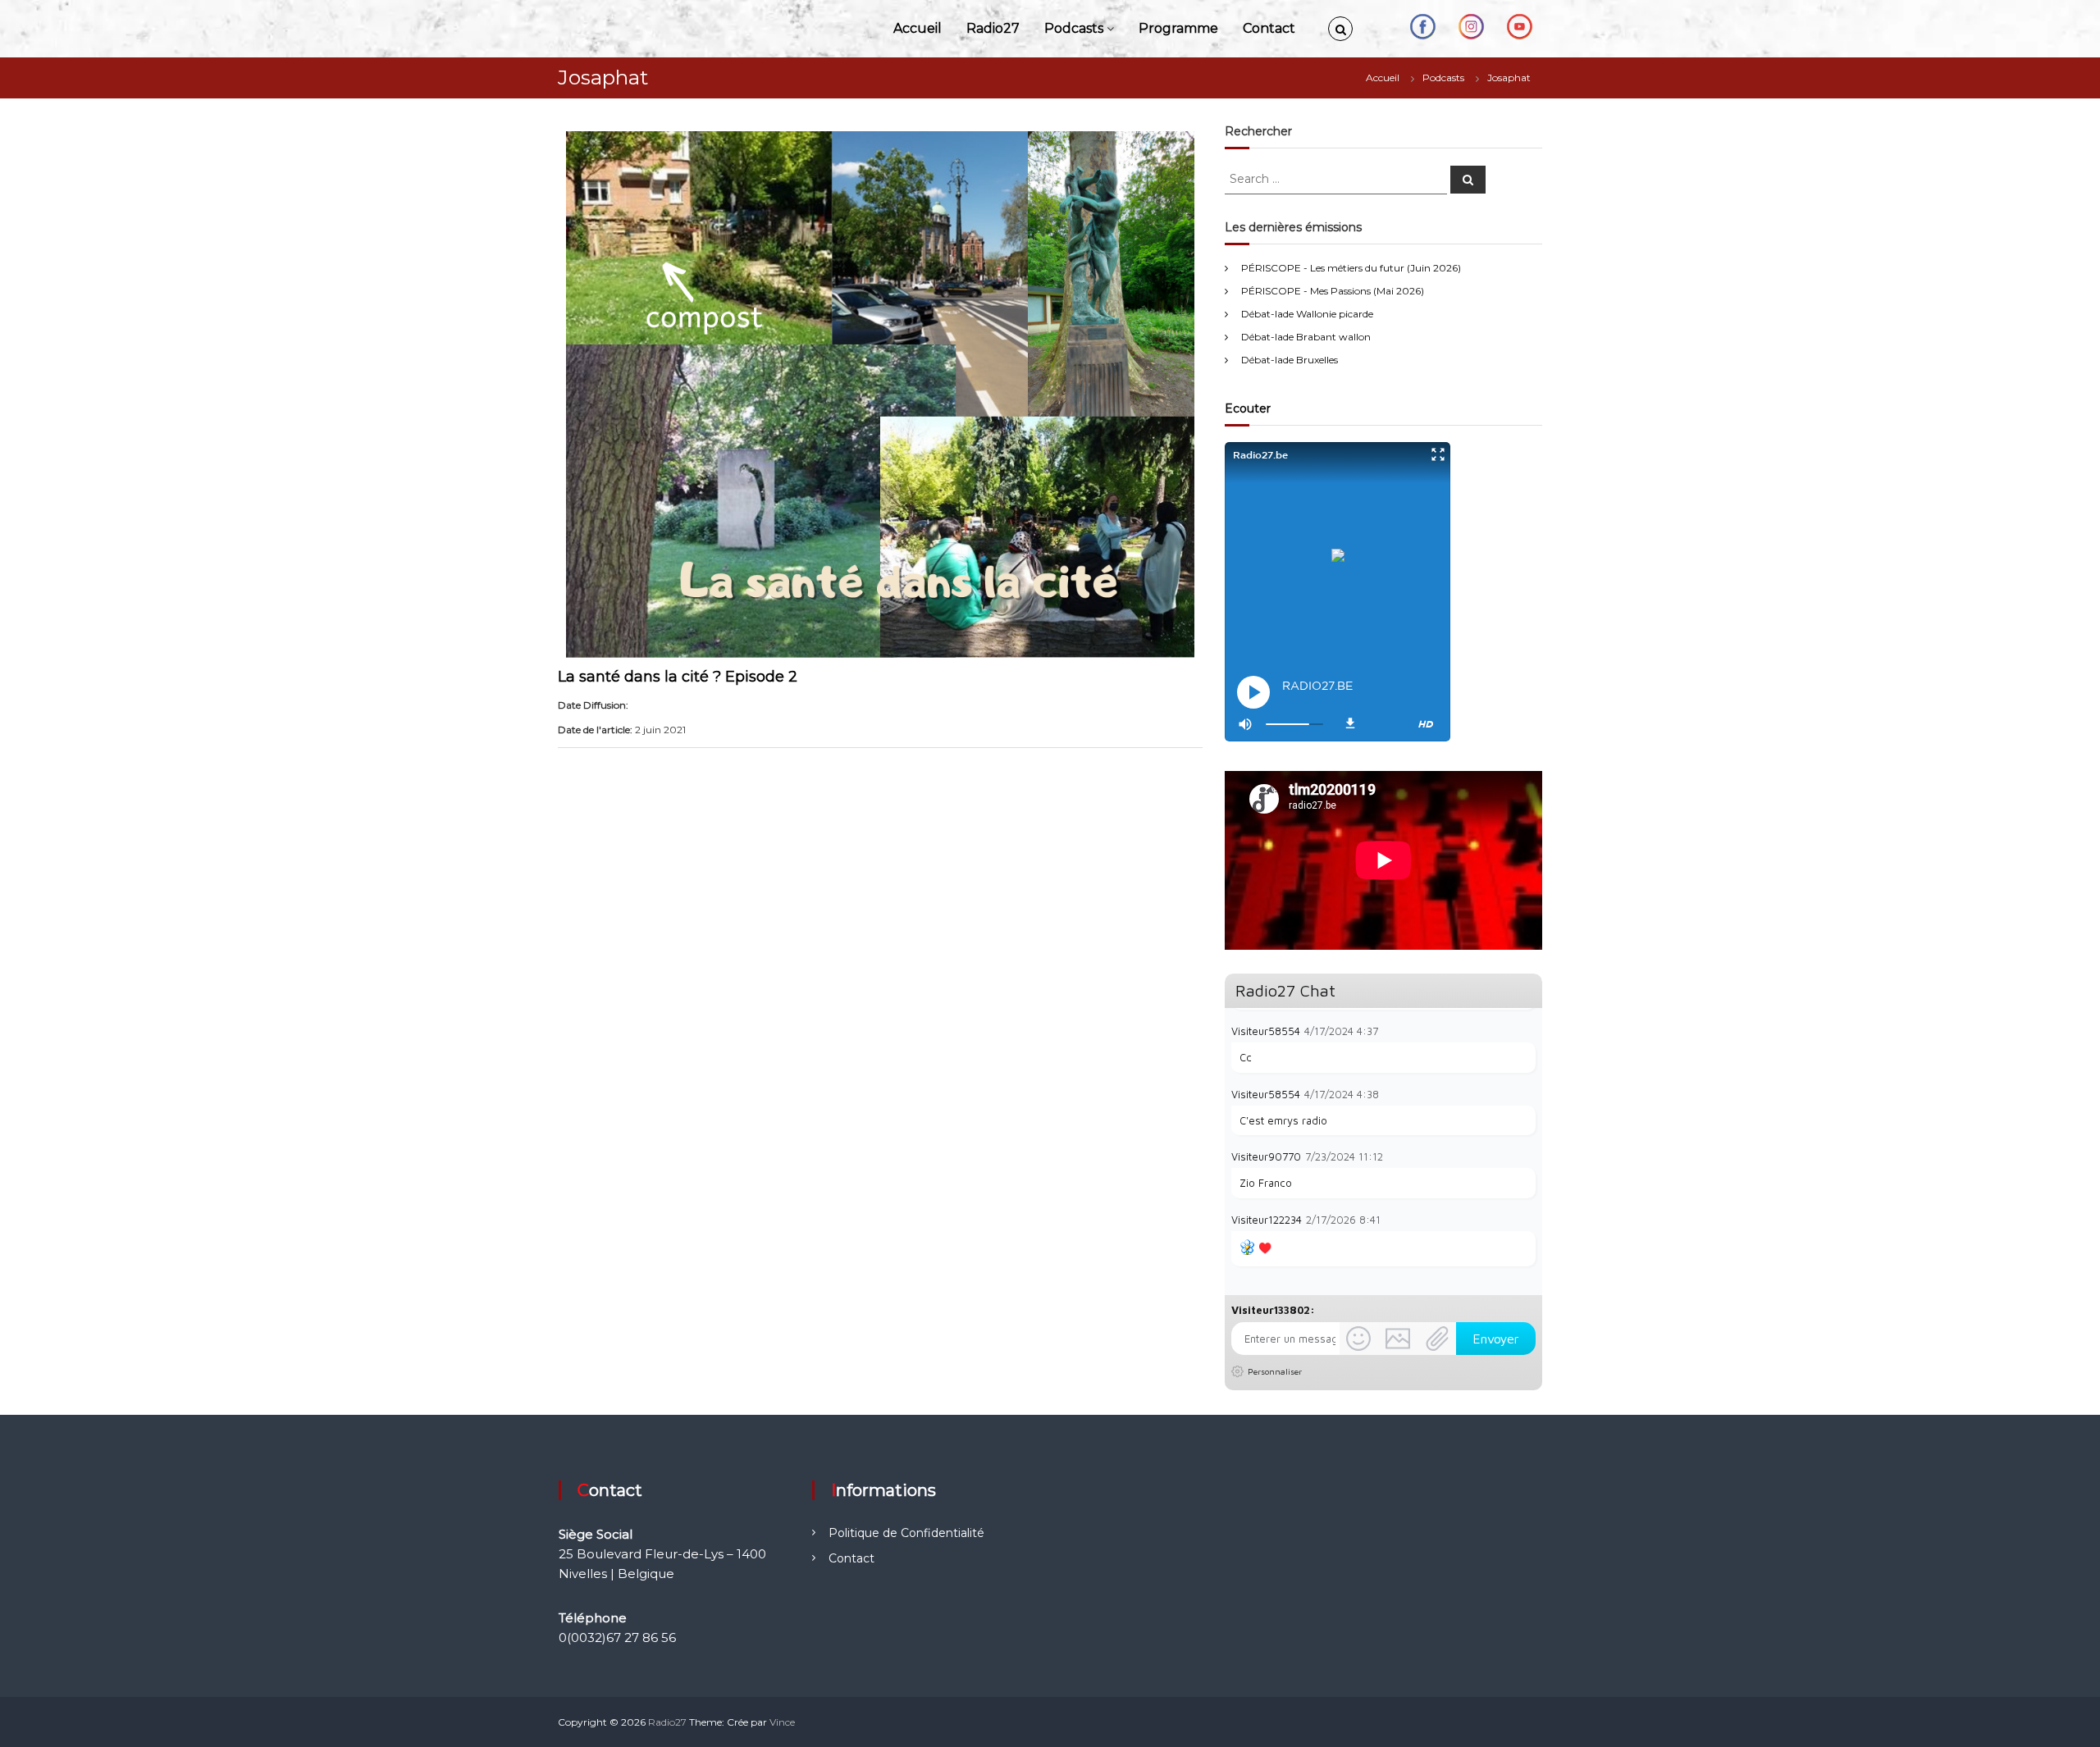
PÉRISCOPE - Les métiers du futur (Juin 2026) (1351, 268)
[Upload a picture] (1398, 1339)
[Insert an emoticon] (1358, 1339)
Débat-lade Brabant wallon (1306, 337)
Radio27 (993, 28)
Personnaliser (1275, 1371)
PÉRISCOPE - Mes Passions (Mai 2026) (1333, 291)
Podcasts (1074, 28)
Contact (1269, 28)
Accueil (918, 28)
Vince (782, 1722)
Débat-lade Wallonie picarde (1307, 314)
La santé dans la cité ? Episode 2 (678, 677)
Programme (1178, 28)
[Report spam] (1527, 1030)
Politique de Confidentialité (906, 1533)
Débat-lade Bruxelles (1290, 360)
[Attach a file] (1437, 1339)
